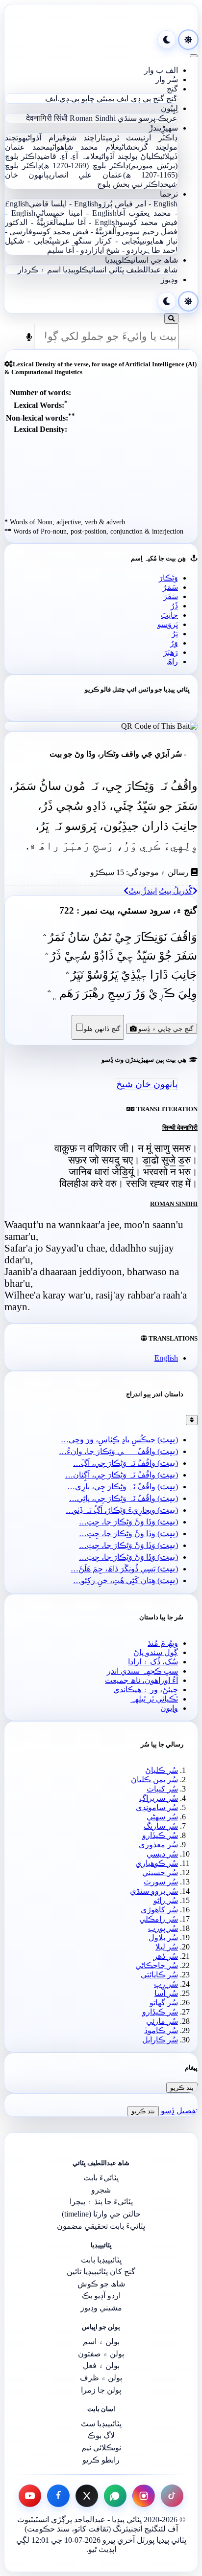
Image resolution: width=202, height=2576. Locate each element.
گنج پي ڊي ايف (140, 99)
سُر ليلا (167, 1947)
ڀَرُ (175, 634)
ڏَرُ (174, 606)
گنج (172, 89)
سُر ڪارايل (160, 2040)
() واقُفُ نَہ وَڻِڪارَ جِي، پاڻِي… (124, 1498)
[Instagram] (144, 2496)
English (166, 1358)
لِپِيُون (169, 108)
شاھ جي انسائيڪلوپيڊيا (141, 260)
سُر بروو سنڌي (154, 1891)
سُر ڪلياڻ (162, 1770)
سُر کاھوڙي (159, 1910)
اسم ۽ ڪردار (39, 270)
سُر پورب (163, 1928)
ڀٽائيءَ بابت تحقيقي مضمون (101, 2226)
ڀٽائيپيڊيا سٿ (101, 2424)
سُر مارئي (162, 2021)
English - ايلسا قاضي (63, 204)
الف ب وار (161, 70)
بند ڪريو (182, 2088)
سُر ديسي (162, 1854)
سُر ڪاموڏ (161, 2030)
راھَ (172, 661)
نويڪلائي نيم (101, 2448)
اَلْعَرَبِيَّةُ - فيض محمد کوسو (75, 232)
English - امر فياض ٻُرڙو (138, 204)
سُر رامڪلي (159, 1919)
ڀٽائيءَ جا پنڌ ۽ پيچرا (101, 2202)
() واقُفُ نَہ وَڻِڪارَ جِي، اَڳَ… (126, 1463)
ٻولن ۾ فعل (101, 2365)
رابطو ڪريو (101, 2460)
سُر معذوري (158, 1845)
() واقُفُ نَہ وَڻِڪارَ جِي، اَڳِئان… (122, 1475)
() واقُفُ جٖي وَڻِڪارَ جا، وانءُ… (118, 1451)
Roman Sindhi (92, 118)
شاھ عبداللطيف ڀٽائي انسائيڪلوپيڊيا (120, 270)
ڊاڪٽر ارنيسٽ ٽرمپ (142, 138)
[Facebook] (58, 2496)
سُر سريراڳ (159, 1798)
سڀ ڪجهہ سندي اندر (142, 1671)
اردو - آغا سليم (71, 250)
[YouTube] (30, 2496)
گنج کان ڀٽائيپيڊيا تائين (101, 2272)
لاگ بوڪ (101, 2435)
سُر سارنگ (161, 1826)
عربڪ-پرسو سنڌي (148, 118)
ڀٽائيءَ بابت (101, 2178)
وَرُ (174, 643)
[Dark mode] (167, 40)
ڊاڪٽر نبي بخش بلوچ (130, 184)
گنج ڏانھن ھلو (98, 1027)
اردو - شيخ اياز (117, 250)
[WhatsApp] (115, 2496)
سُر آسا (166, 1993)
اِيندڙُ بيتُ (143, 891)
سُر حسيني (160, 1872)
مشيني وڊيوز (101, 2308)
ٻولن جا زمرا (101, 2390)
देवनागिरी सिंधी (47, 118)
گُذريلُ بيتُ (176, 891)
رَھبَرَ (171, 652)
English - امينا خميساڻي (76, 213)
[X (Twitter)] (87, 2496)
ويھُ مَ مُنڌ (163, 1643)
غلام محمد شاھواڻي (85, 147)
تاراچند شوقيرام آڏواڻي (66, 138)
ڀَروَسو (168, 624)
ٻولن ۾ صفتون (101, 2354)
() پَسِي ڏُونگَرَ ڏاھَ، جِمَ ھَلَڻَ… (124, 1569)
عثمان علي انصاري (86, 175)
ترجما (169, 194)
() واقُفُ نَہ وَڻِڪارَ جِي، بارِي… (123, 1487)
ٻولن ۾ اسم (101, 2341)
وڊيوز (169, 280)
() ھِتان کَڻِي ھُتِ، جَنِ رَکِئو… (126, 1580)
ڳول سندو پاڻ (156, 1652)
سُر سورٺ (161, 1882)
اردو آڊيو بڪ (101, 2296)
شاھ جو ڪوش (101, 2284)
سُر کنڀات (162, 1789)
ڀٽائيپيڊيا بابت (101, 2260)
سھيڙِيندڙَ (164, 128)
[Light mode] (188, 40)
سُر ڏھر (166, 1956)
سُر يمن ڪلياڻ (154, 1780)
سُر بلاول (163, 1938)
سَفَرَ (171, 596)
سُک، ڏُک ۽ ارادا (153, 1662)
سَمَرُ (170, 587)
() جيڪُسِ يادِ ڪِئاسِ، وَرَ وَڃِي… (119, 1440)
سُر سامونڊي (157, 1807)
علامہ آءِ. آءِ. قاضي (70, 156)
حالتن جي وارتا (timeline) (101, 2214)
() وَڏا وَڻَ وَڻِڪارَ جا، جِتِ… (128, 1522)
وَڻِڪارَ (168, 578)
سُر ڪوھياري (157, 1863)
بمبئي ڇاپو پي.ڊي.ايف (80, 99)
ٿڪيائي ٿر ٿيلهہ (154, 1699)
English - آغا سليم (88, 222)
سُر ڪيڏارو (160, 1835)
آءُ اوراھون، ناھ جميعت (141, 1680)
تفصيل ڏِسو (179, 2111)
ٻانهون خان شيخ (147, 1084)
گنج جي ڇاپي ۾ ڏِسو (165, 1029)
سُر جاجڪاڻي (157, 1965)
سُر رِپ (166, 1984)
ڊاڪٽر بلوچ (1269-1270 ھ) (85, 166)
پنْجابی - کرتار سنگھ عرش (98, 241)
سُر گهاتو (164, 2003)
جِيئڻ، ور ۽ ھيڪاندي (146, 1690)
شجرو (101, 2190)
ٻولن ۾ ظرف (101, 2378)
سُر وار (167, 79)
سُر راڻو (166, 1900)
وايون (169, 1708)
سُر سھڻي (162, 1817)
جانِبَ (169, 615)
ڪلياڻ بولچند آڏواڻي (130, 156)
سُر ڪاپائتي (159, 1975)
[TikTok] (172, 2496)
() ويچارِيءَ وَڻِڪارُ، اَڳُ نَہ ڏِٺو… (122, 1510)
